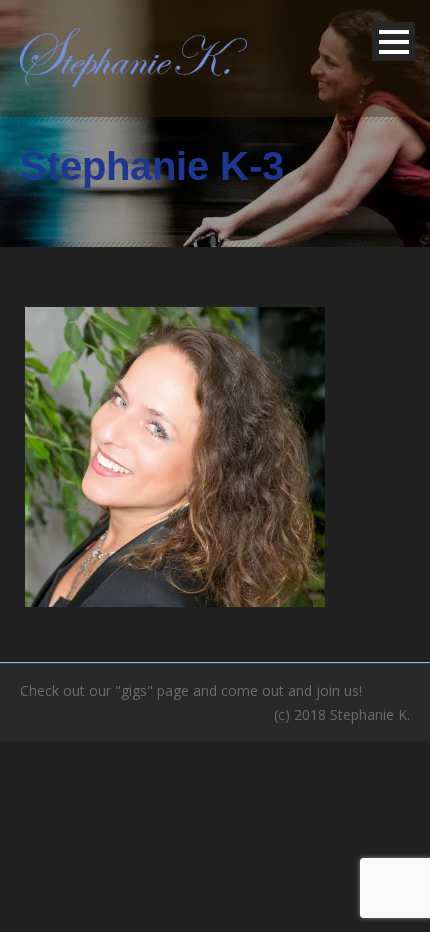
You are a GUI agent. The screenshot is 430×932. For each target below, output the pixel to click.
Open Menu (393, 41)
